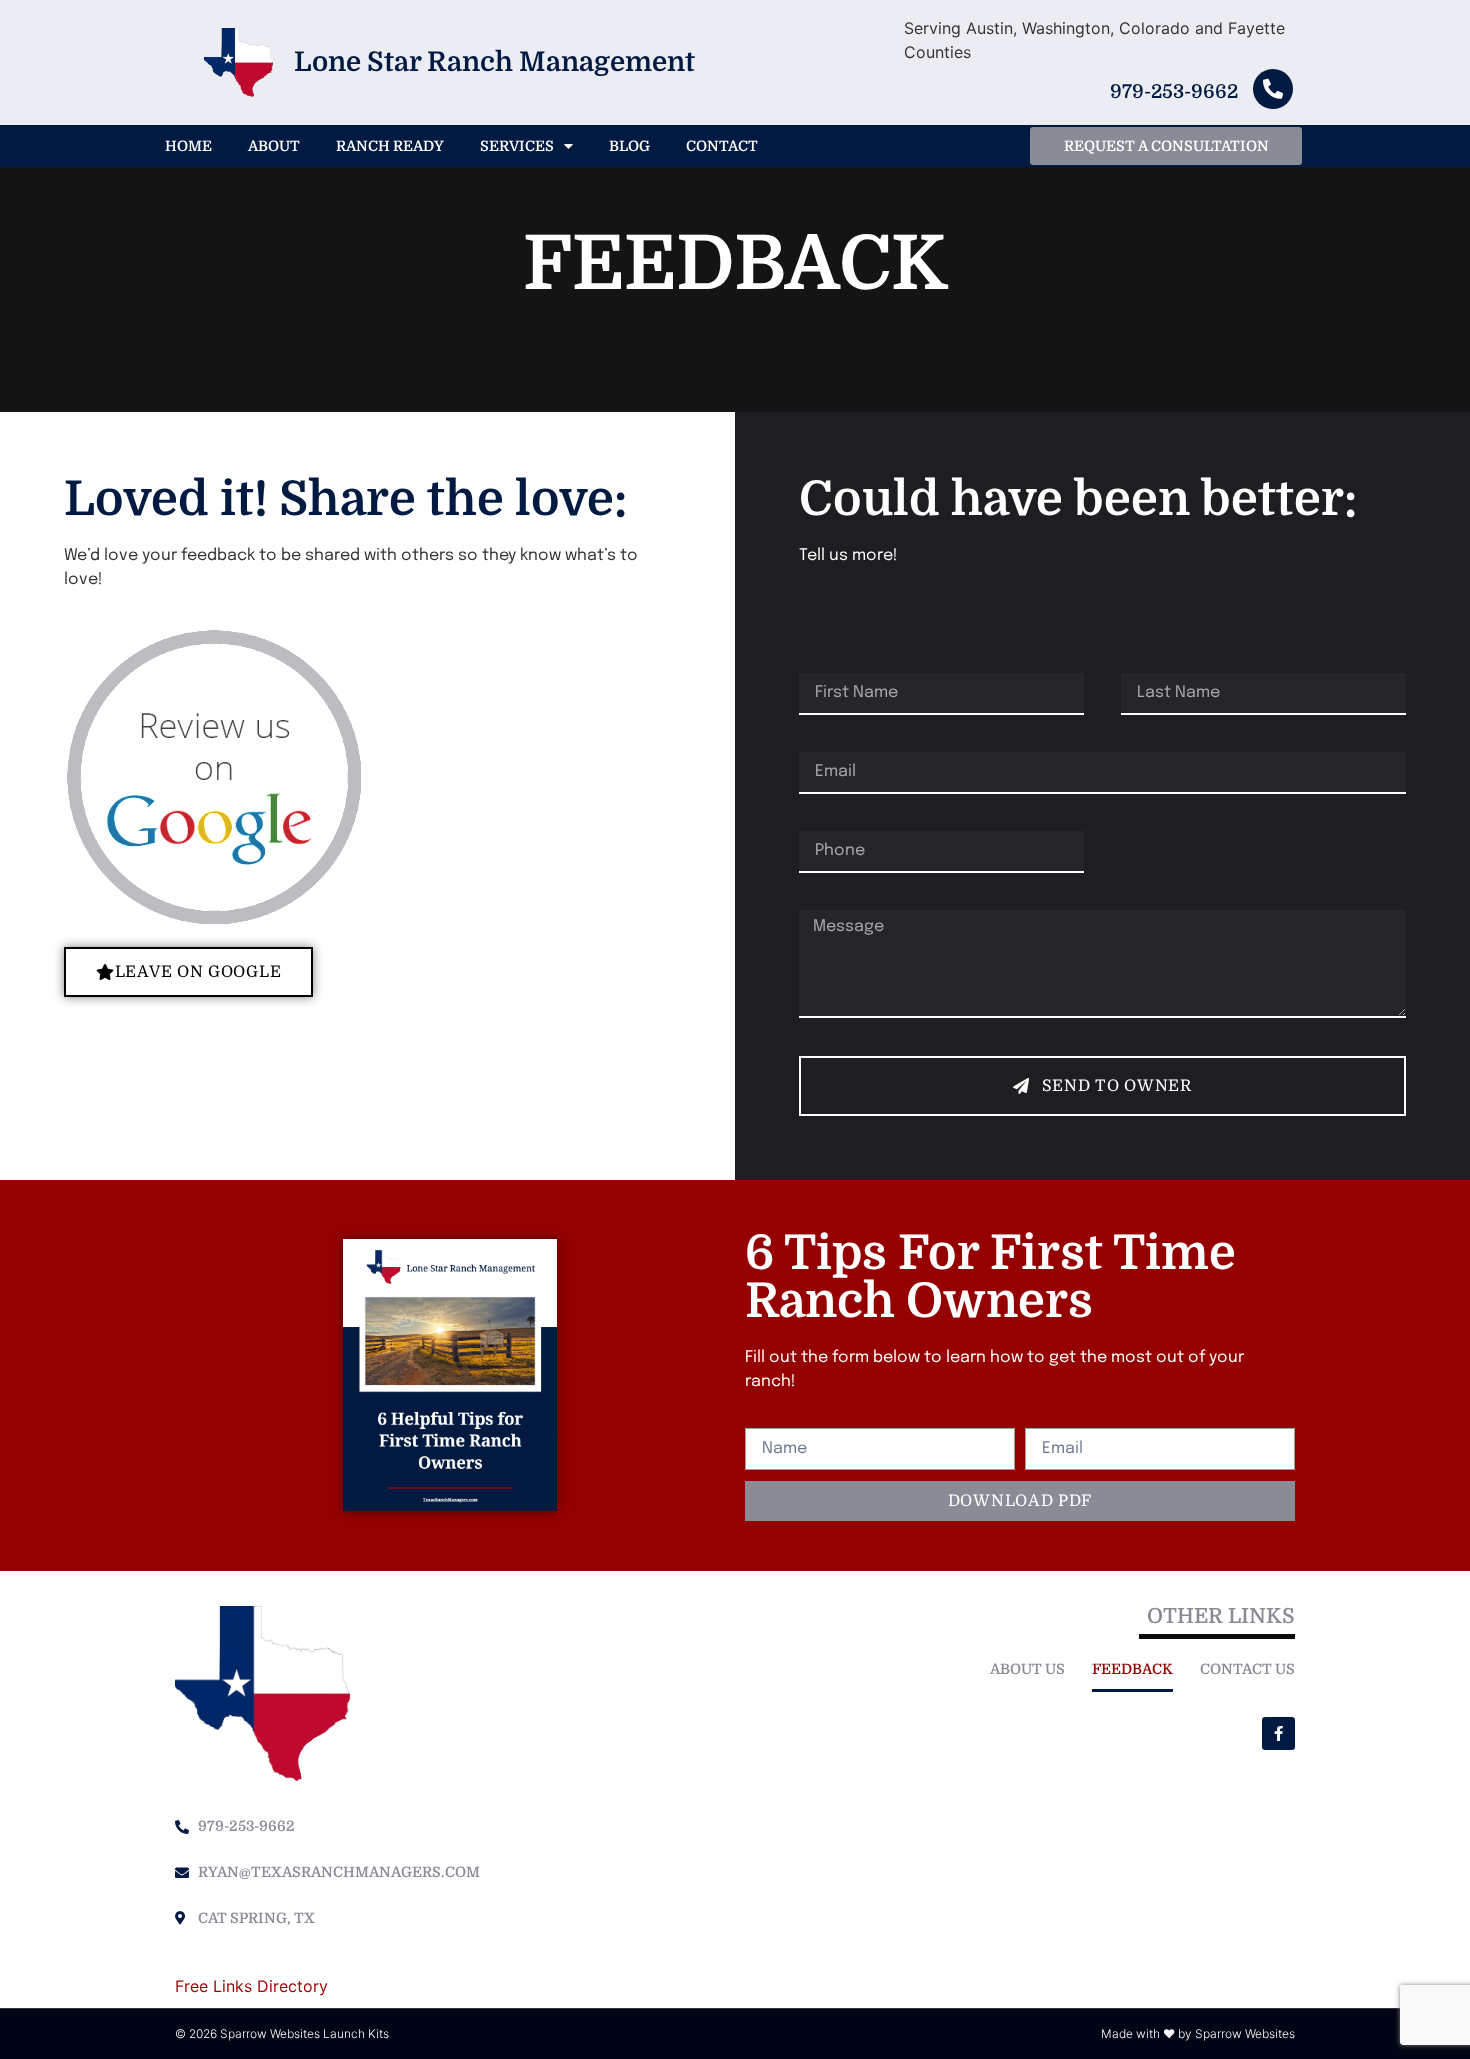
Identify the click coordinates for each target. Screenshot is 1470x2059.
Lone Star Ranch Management (494, 62)
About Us (1027, 1669)
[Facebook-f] (1278, 1733)
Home (188, 146)
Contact (722, 146)
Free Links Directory (251, 1986)
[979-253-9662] (1273, 89)
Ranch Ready (390, 146)
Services (517, 146)
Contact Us (1247, 1669)
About (274, 146)
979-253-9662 (1174, 92)
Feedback (1132, 1669)
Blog (629, 146)
